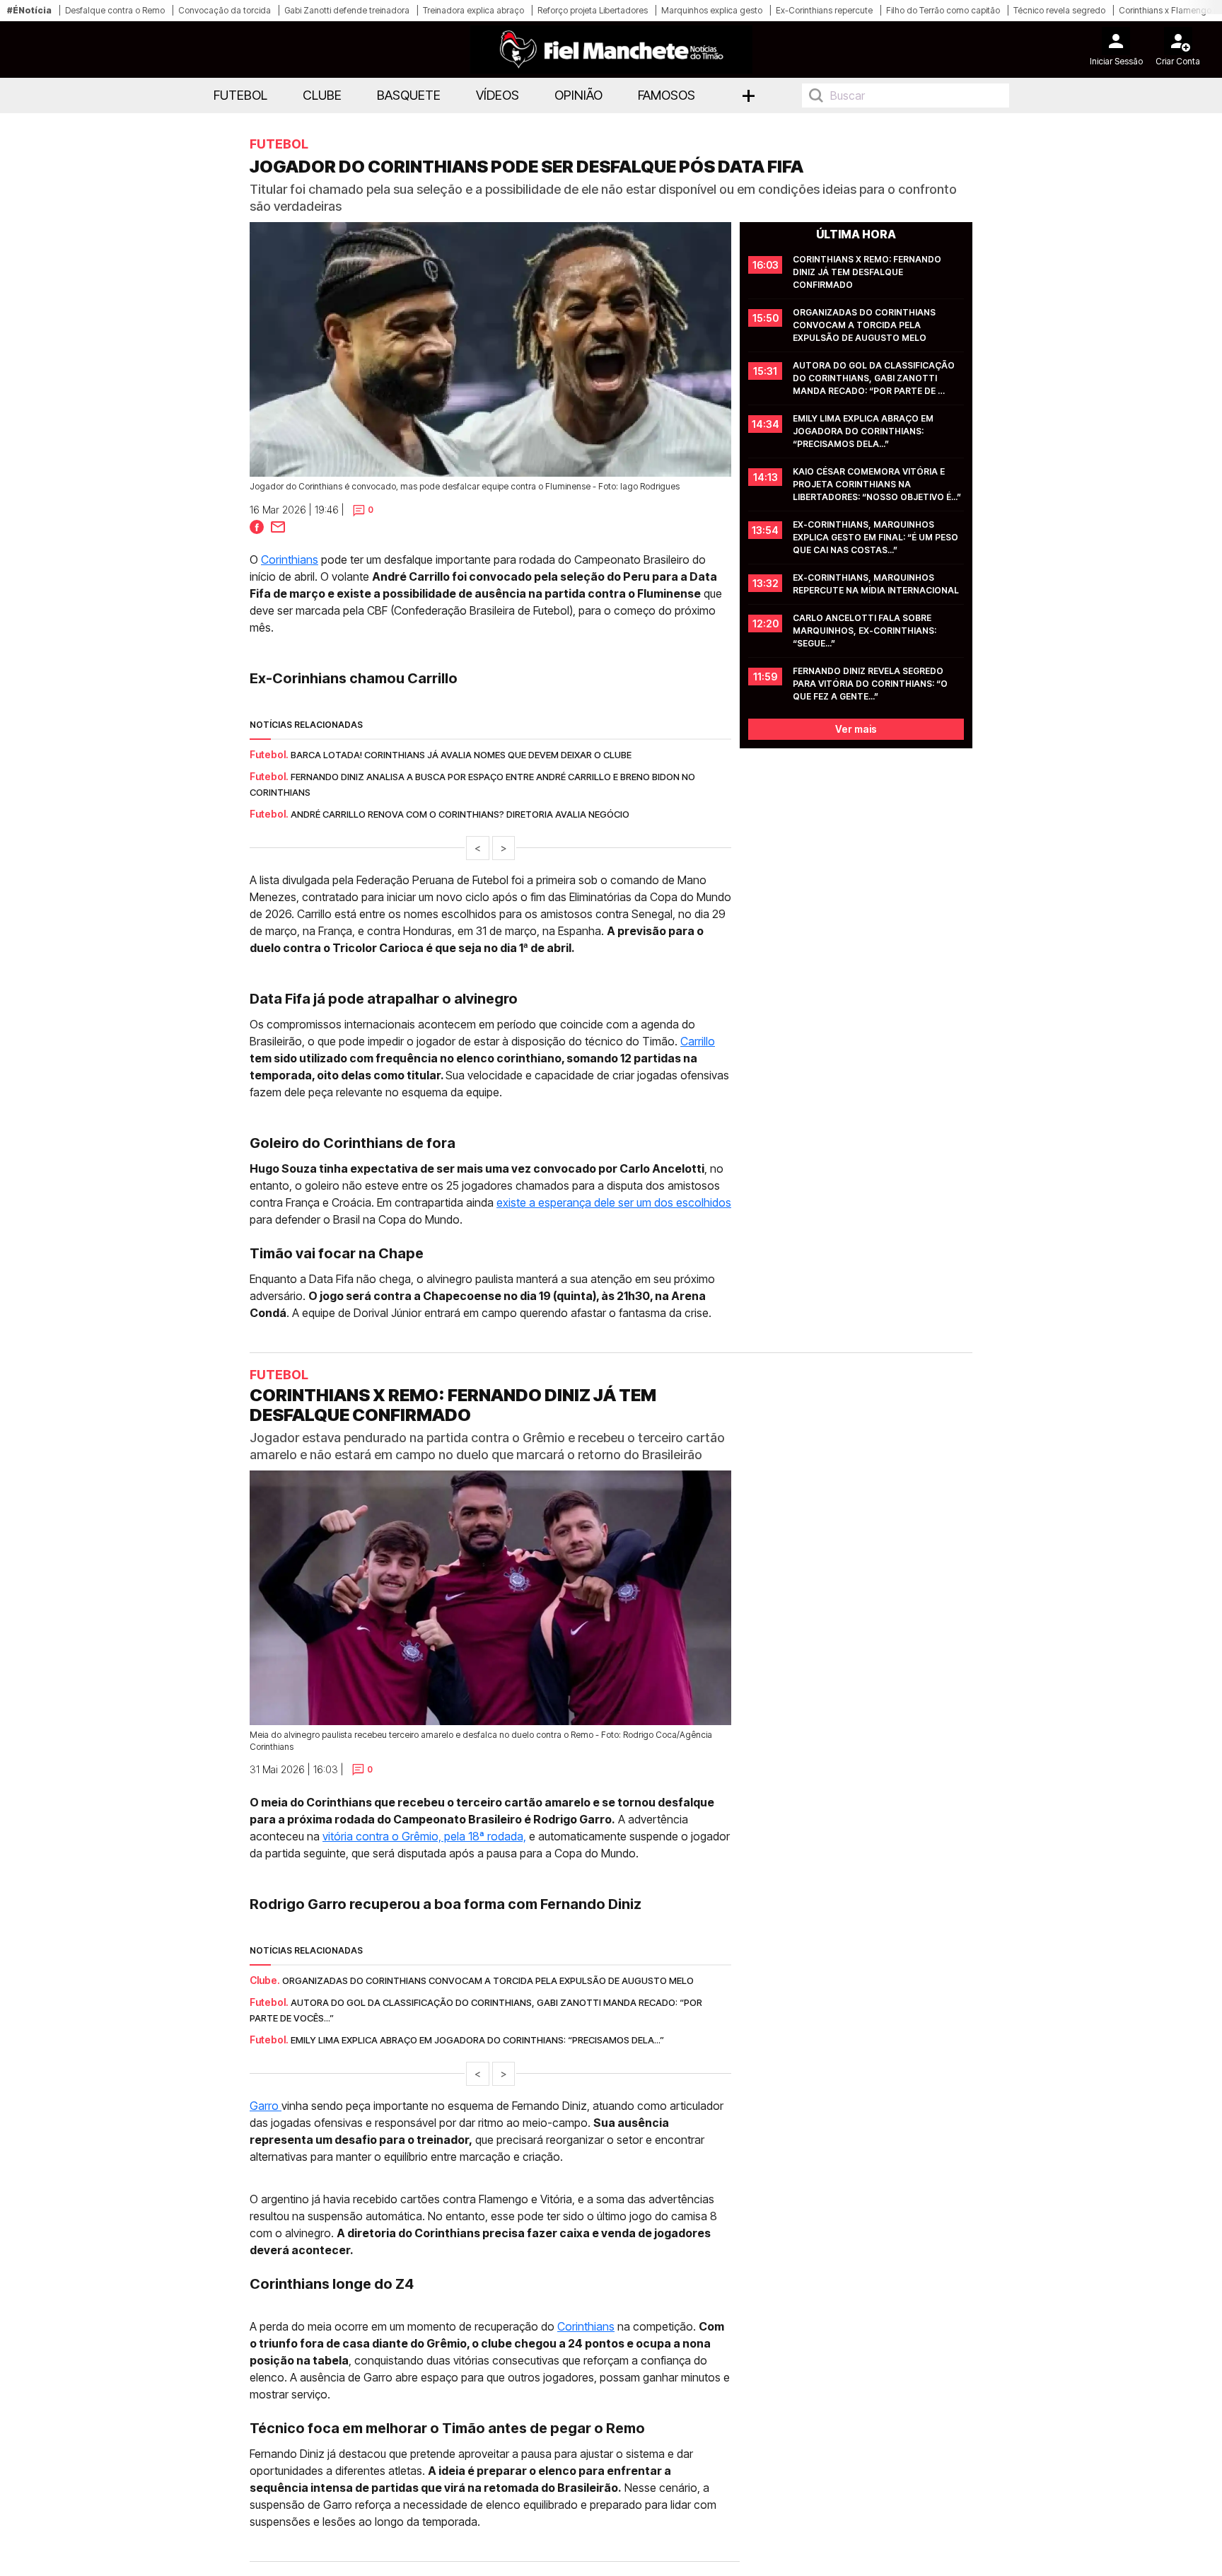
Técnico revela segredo (1059, 10)
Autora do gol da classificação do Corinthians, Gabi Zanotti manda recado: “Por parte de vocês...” (875, 379)
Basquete (409, 95)
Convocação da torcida (225, 10)
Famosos (667, 95)
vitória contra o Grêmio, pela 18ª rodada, (424, 1836)
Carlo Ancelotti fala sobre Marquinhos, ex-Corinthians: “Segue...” (866, 631)
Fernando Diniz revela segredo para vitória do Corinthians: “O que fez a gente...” (871, 684)
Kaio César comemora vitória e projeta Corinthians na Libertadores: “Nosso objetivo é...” (877, 484)
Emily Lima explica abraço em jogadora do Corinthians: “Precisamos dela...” (864, 431)
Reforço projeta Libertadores (593, 10)
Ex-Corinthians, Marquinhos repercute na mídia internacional (876, 584)
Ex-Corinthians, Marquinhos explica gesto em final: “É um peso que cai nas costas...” (877, 537)
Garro (266, 2106)
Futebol (240, 95)
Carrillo (698, 1041)
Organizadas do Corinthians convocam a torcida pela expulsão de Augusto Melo (865, 325)
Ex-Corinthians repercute (824, 10)
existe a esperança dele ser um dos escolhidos (614, 1202)
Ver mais (856, 729)
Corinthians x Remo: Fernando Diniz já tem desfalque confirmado (868, 272)
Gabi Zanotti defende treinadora (347, 10)
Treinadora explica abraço (473, 10)
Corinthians (290, 559)
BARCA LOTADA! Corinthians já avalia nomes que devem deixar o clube (461, 755)
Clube (322, 95)
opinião (578, 95)
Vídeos (497, 95)
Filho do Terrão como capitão (943, 10)
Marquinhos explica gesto (712, 10)
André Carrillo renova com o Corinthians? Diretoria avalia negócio (460, 814)
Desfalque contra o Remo (115, 10)
